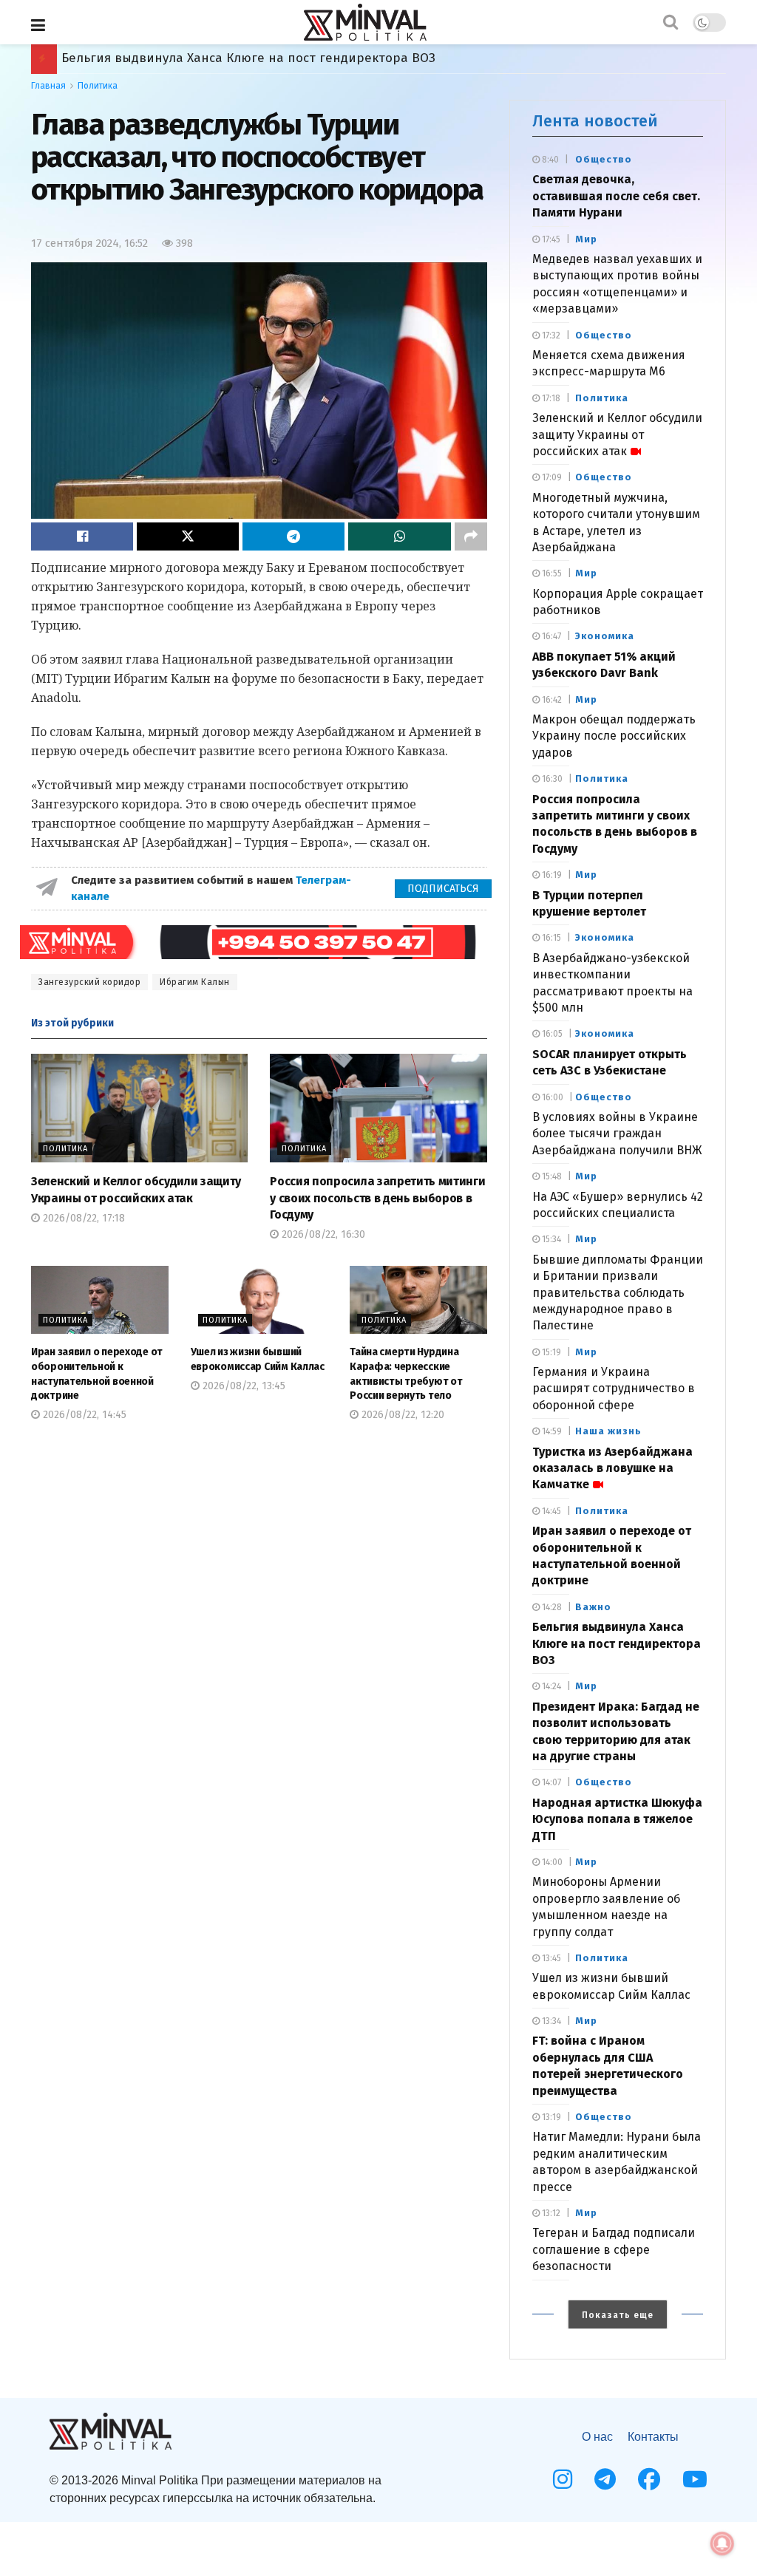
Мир (586, 239)
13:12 (550, 2213)
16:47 (550, 636)
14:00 (551, 1862)
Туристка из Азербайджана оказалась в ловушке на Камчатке (612, 1468)
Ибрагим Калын (195, 982)
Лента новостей (595, 121)
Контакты (653, 2437)
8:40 (549, 160)
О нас (597, 2437)
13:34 (550, 2021)
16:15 (550, 938)
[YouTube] (695, 2479)
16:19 (551, 875)
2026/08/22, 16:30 (322, 1234)
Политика (98, 86)
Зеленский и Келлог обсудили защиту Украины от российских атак (617, 435)
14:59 (551, 1431)
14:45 (550, 1511)
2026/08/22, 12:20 (401, 1415)
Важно (593, 1607)
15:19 (550, 1352)
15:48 (551, 1176)
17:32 (550, 335)
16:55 (551, 573)
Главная (48, 86)
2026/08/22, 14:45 (83, 1415)
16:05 (551, 1034)
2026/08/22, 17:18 (82, 1218)
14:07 (550, 1782)
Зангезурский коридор (89, 982)
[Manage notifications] (722, 2543)
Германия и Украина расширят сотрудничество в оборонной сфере (614, 1388)
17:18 (550, 398)
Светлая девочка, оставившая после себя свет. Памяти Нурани (616, 196)
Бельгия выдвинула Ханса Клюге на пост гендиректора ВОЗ (617, 1643)
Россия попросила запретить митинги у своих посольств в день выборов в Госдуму (377, 1198)
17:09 (551, 477)
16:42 (551, 700)
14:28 (551, 1607)
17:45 (550, 239)
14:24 (550, 1686)
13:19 (550, 2117)
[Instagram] (563, 2479)
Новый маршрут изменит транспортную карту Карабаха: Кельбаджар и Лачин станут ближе (349, 58)
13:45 (550, 1958)
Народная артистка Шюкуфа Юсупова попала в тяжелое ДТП (617, 1819)
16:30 (551, 779)
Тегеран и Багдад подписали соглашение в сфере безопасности (614, 2249)
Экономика (605, 636)
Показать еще (618, 2315)
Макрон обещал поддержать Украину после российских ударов (614, 736)
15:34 (550, 1239)
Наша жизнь (608, 1431)
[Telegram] (605, 2479)
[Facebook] (649, 2479)
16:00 (551, 1097)
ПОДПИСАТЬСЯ (443, 889)
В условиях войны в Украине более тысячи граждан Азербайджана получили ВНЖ (617, 1134)
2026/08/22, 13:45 (242, 1386)
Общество (604, 159)
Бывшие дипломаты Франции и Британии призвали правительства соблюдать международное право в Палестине (618, 1293)
